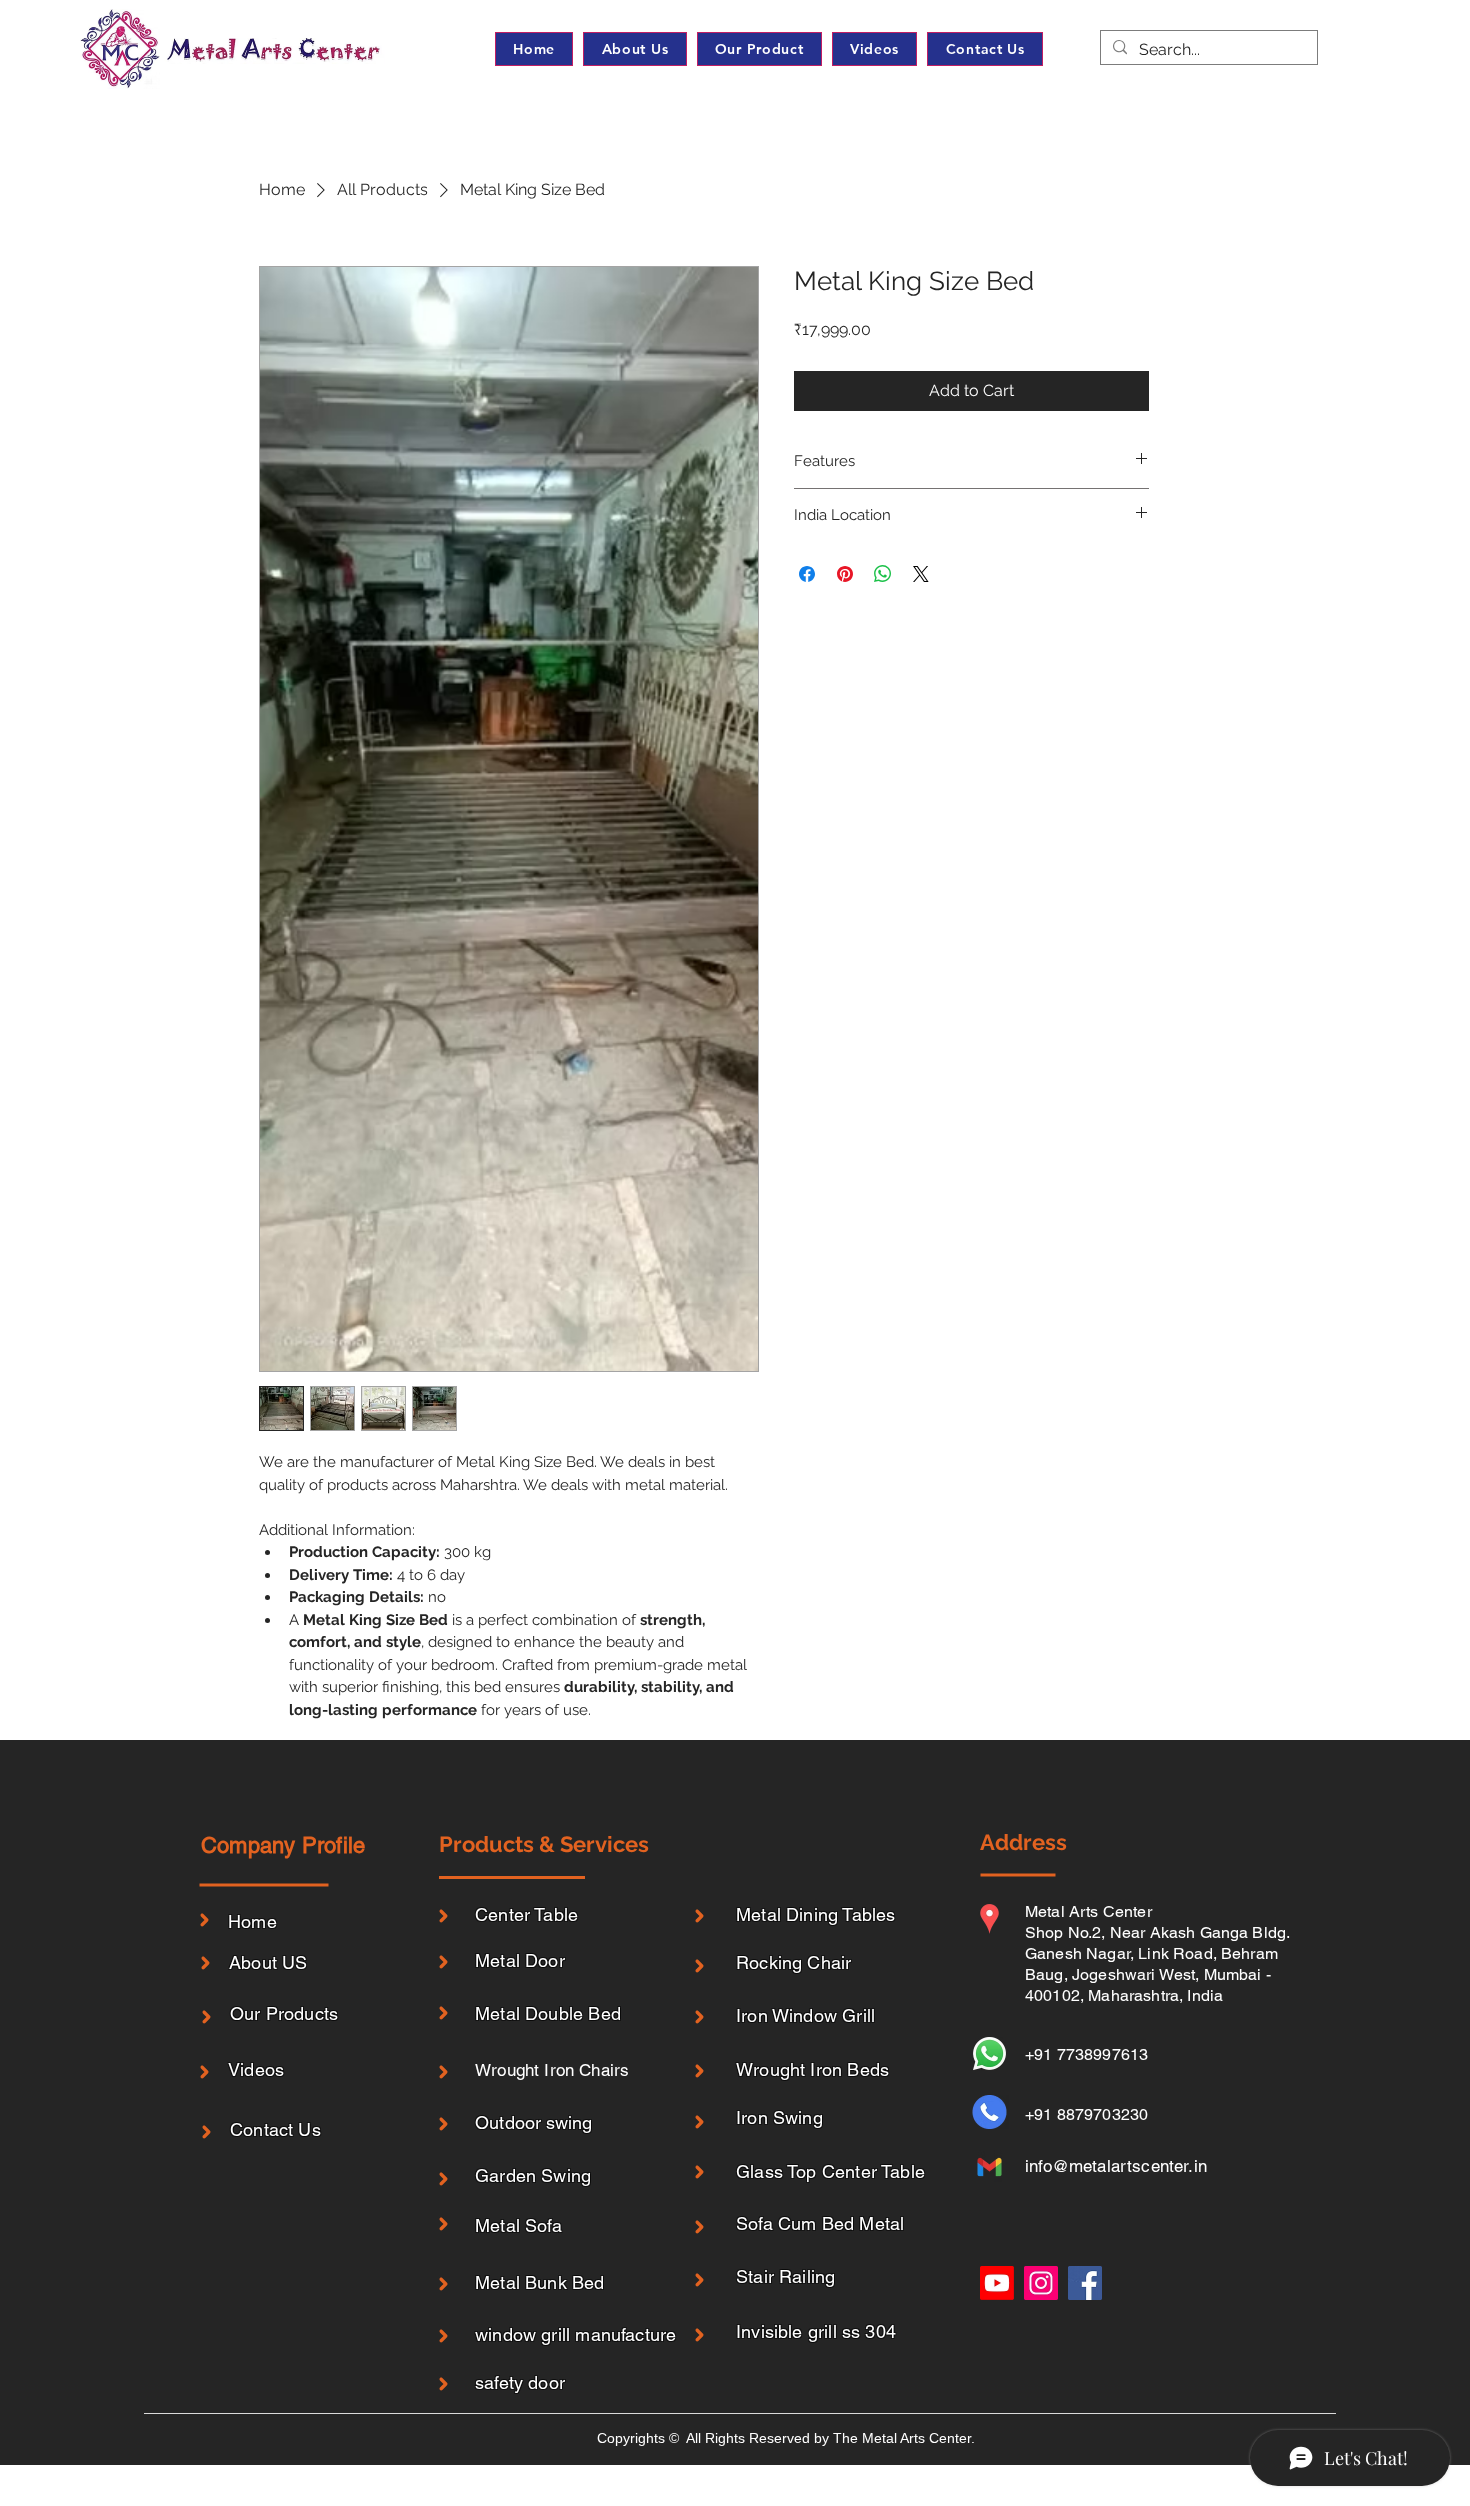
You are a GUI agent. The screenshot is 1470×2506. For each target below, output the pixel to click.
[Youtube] (997, 2283)
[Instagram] (1041, 2283)
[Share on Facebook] (807, 574)
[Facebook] (1085, 2283)
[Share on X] (921, 574)
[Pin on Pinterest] (845, 574)
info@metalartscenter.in (1116, 2166)
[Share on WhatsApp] (883, 574)
